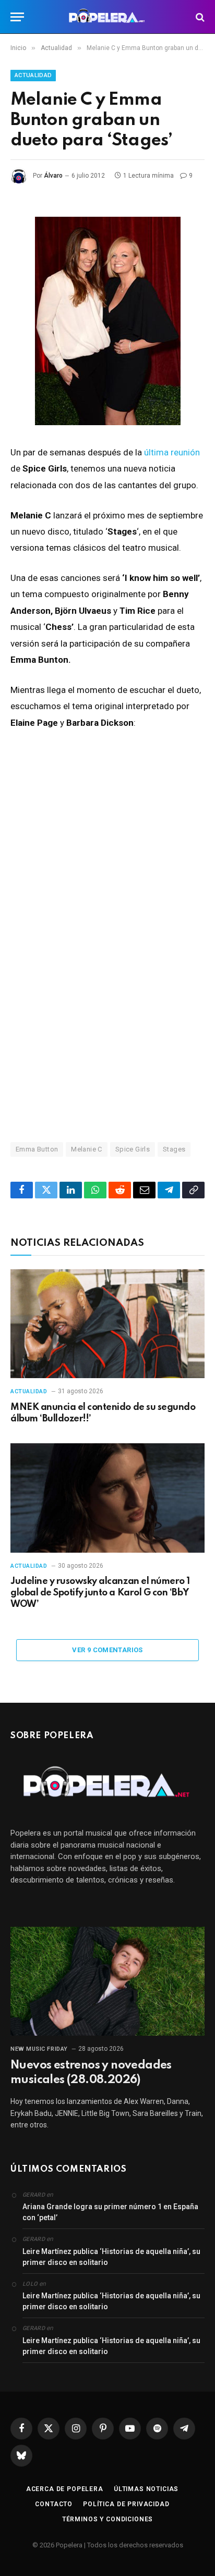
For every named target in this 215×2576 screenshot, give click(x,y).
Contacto (54, 2504)
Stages (174, 1149)
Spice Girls (133, 1149)
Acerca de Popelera (65, 2489)
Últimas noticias (146, 2489)
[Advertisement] (107, 1001)
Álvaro (53, 176)
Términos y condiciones (107, 2519)
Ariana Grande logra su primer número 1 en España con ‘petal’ (110, 2212)
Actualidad (33, 75)
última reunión (172, 452)
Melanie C (87, 1149)
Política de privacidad (126, 2504)
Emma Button (37, 1149)
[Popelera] (108, 17)
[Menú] (17, 17)
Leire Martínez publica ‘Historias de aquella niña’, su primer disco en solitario (111, 2257)
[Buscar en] (199, 17)
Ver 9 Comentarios (107, 1650)
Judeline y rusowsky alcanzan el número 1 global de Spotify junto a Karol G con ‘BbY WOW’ (100, 1593)
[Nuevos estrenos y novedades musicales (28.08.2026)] (107, 1981)
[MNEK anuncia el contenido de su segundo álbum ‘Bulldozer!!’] (107, 1324)
